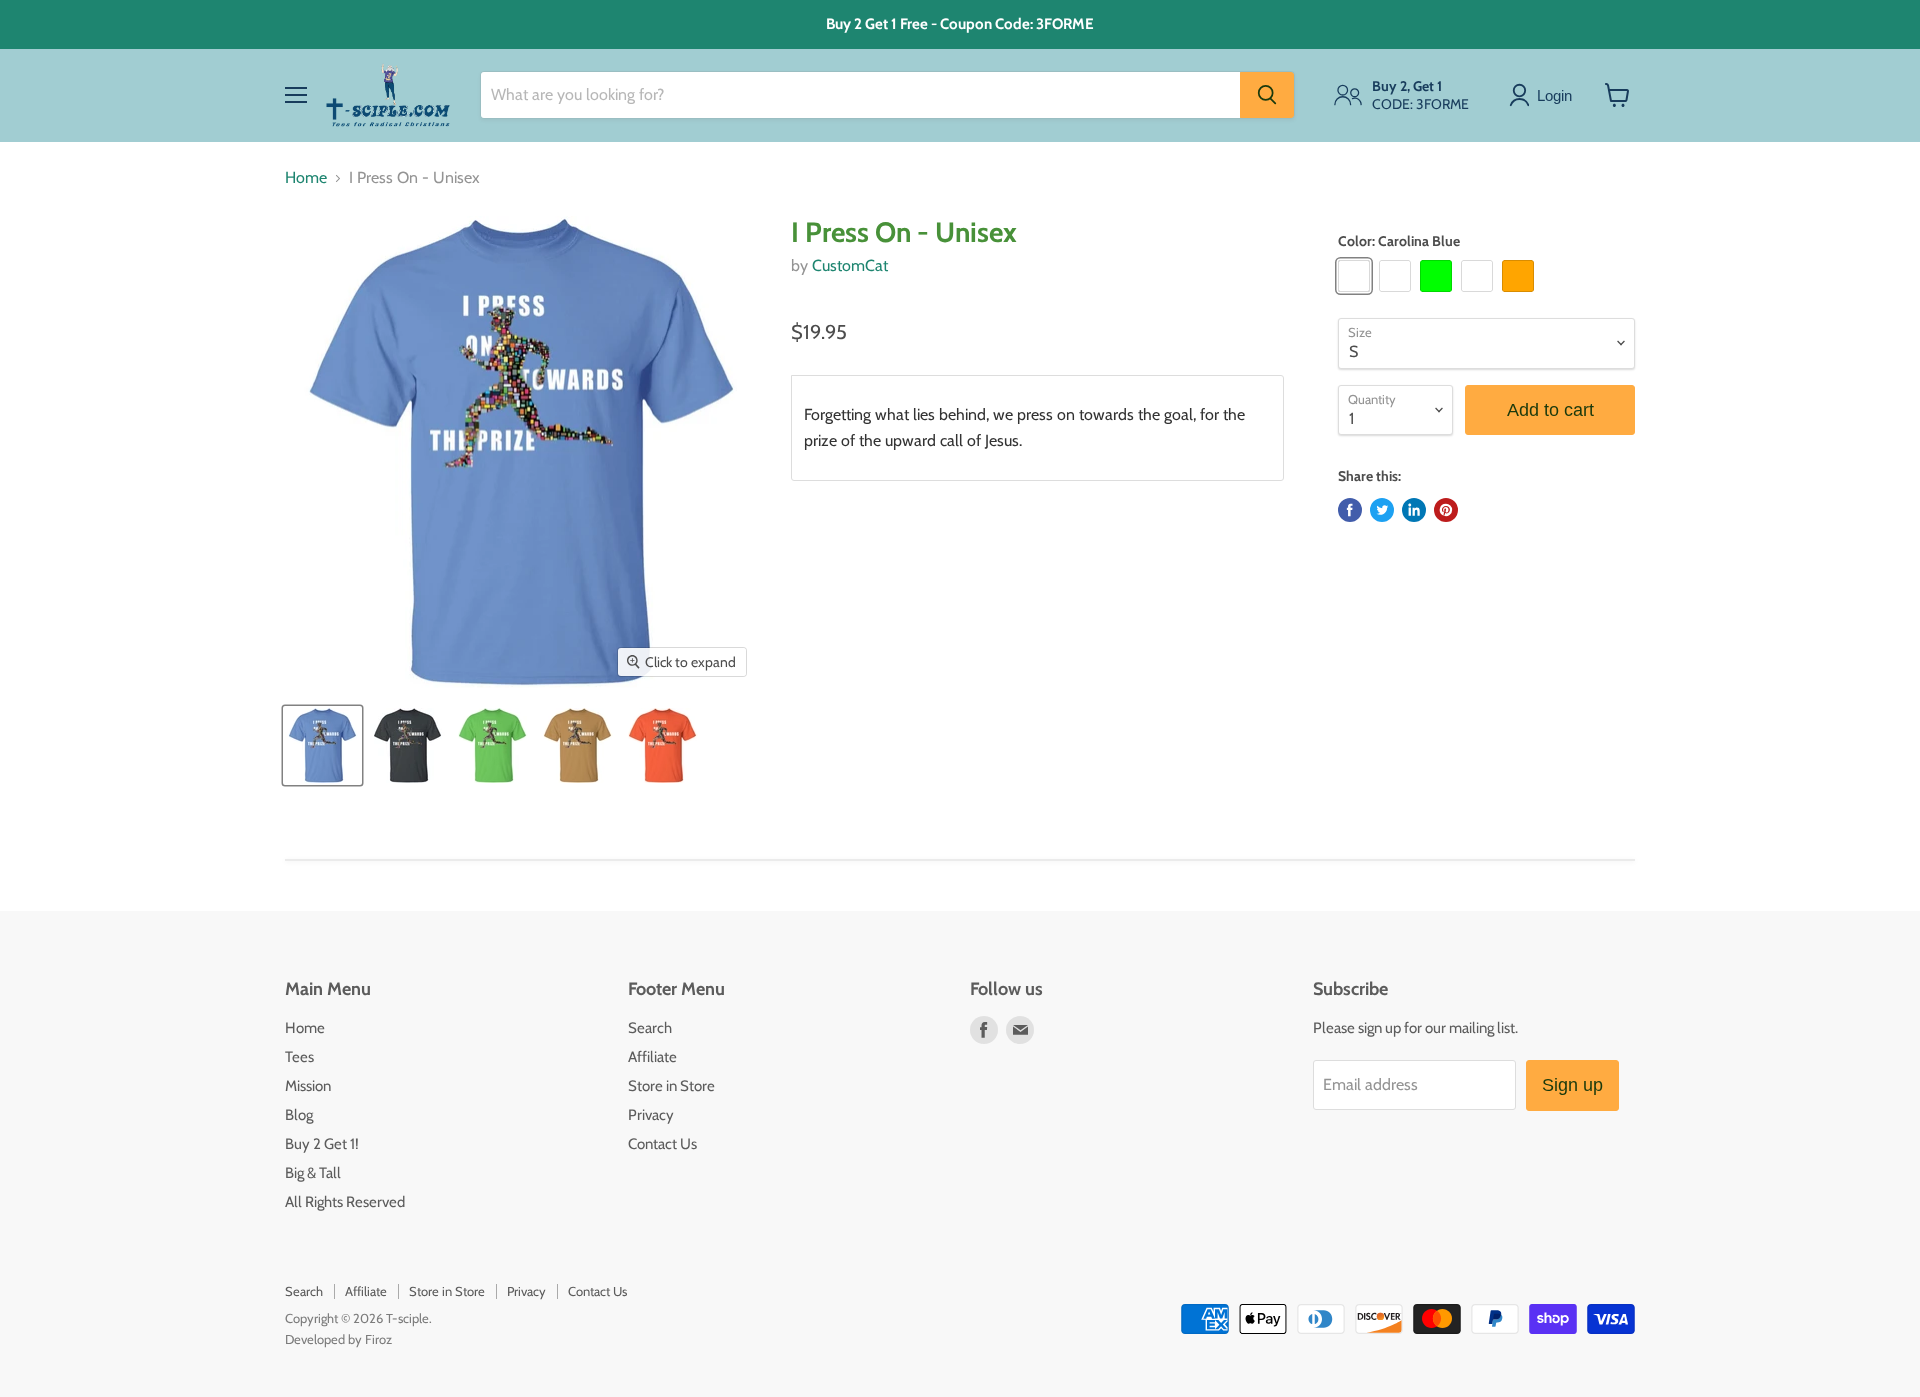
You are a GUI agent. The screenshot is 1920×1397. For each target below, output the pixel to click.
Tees (299, 1057)
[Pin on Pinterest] (1446, 510)
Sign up (1572, 1085)
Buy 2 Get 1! (322, 1144)
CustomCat (850, 265)
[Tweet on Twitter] (1382, 510)
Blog (299, 1115)
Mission (308, 1086)
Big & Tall (313, 1173)
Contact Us (662, 1144)
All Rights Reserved (345, 1202)
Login (1554, 94)
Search (650, 1028)
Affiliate (652, 1057)
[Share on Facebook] (1350, 510)
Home (306, 178)
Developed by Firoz (338, 1339)
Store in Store (671, 1086)
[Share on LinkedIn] (1414, 510)
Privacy (651, 1115)
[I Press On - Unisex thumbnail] (322, 745)
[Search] (1267, 95)
